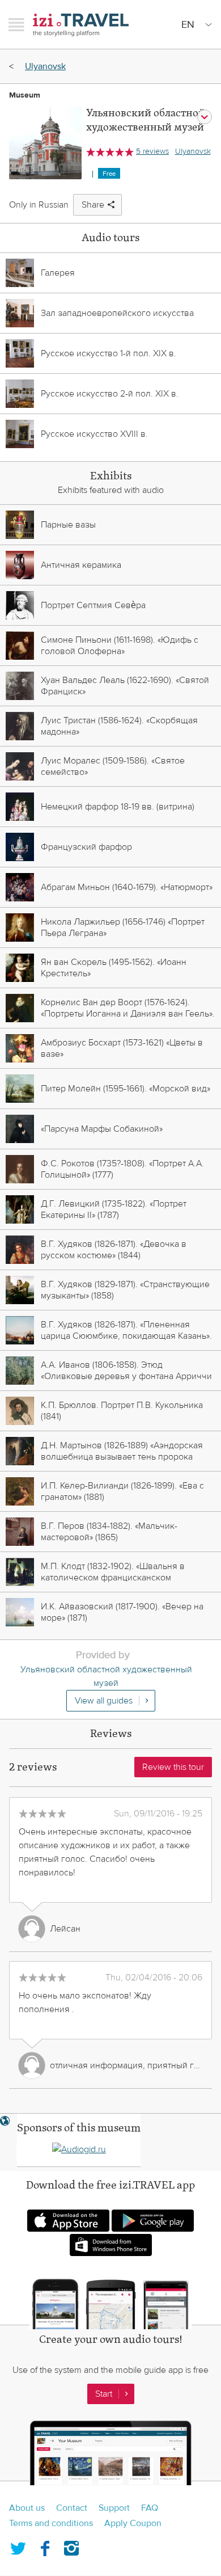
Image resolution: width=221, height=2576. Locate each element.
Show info (205, 117)
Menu (16, 24)
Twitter (18, 2546)
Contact (72, 2508)
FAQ (150, 2508)
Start (104, 2394)
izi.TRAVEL (81, 25)
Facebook (45, 2546)
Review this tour (173, 1767)
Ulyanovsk (45, 66)
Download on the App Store (68, 2221)
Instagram (71, 2546)
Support (114, 2508)
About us (27, 2508)
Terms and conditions (51, 2523)
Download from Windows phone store (111, 2245)
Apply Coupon (133, 2523)
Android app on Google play (153, 2221)
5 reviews (152, 151)
